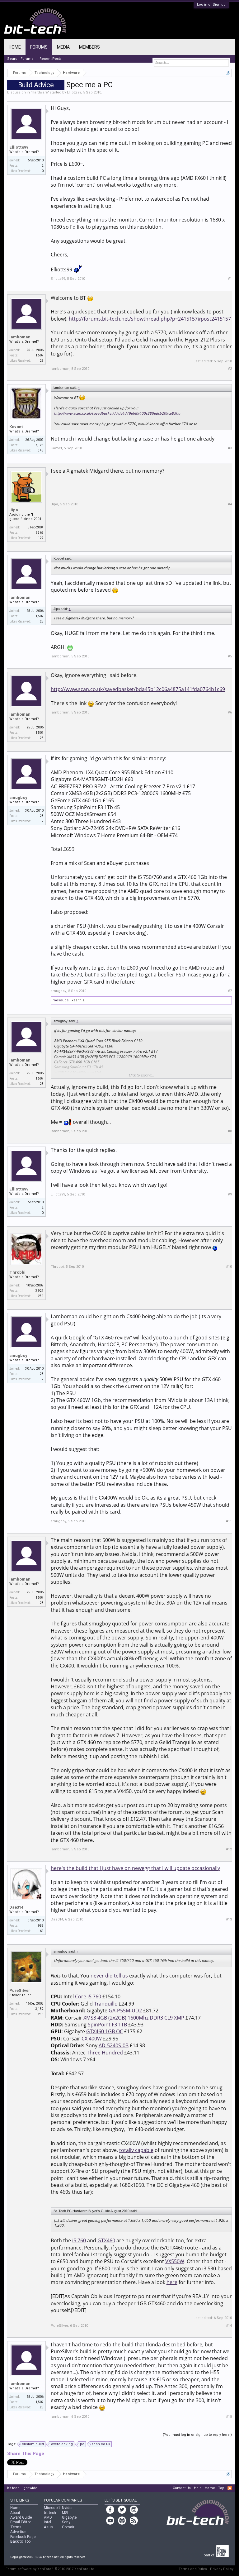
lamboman (20, 337)
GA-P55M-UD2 (125, 2011)
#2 (230, 369)
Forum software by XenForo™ (50, 2569)
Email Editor (21, 2522)
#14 (229, 2326)
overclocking (62, 2444)
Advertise (18, 2532)
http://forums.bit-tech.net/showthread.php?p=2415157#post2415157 (150, 319)
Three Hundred (105, 2053)
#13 (229, 1919)
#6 (230, 712)
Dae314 (16, 1907)
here (172, 2282)
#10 (229, 1267)
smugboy (18, 797)
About (15, 2513)
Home (15, 47)
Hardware (40, 92)
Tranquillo (106, 2004)
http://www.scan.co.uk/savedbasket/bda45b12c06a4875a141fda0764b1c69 (138, 689)
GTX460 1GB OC (105, 2031)
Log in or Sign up (211, 5)
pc (82, 2444)
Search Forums (20, 59)
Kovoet (16, 427)
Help (198, 2488)
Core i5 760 (88, 1996)
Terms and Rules (193, 2569)
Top (221, 2488)
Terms (16, 2527)
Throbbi (17, 1272)
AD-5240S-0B (114, 2045)
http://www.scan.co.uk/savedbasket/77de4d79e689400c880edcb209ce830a (117, 413)
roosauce (61, 1000)
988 (41, 1926)
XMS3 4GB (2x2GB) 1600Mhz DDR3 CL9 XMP (134, 2018)
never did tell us (109, 1976)
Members (89, 47)
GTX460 (106, 2240)
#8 (230, 1131)
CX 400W (92, 2039)
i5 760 (79, 2240)
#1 (230, 279)
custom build (33, 2444)
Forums (39, 47)
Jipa (14, 510)
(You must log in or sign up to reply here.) (197, 2435)
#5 (230, 656)
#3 (230, 448)
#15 (229, 2417)
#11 (229, 1521)
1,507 (40, 355)
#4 (230, 504)
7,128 (40, 445)
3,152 (40, 2009)
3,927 (40, 1291)
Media (63, 47)
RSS (230, 2488)
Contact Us (182, 2488)
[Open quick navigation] (228, 73)
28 (42, 816)
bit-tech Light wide (22, 2488)
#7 (230, 991)
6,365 (40, 533)
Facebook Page (23, 2537)
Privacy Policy (222, 2569)
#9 (230, 1194)
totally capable (136, 2150)
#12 (229, 1849)
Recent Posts (51, 59)
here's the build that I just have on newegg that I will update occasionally (135, 1868)
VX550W (175, 2261)
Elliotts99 (74, 92)
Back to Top (20, 2541)
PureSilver (20, 1990)
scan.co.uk (101, 2444)
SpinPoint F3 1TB (107, 2025)
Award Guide (21, 2517)
